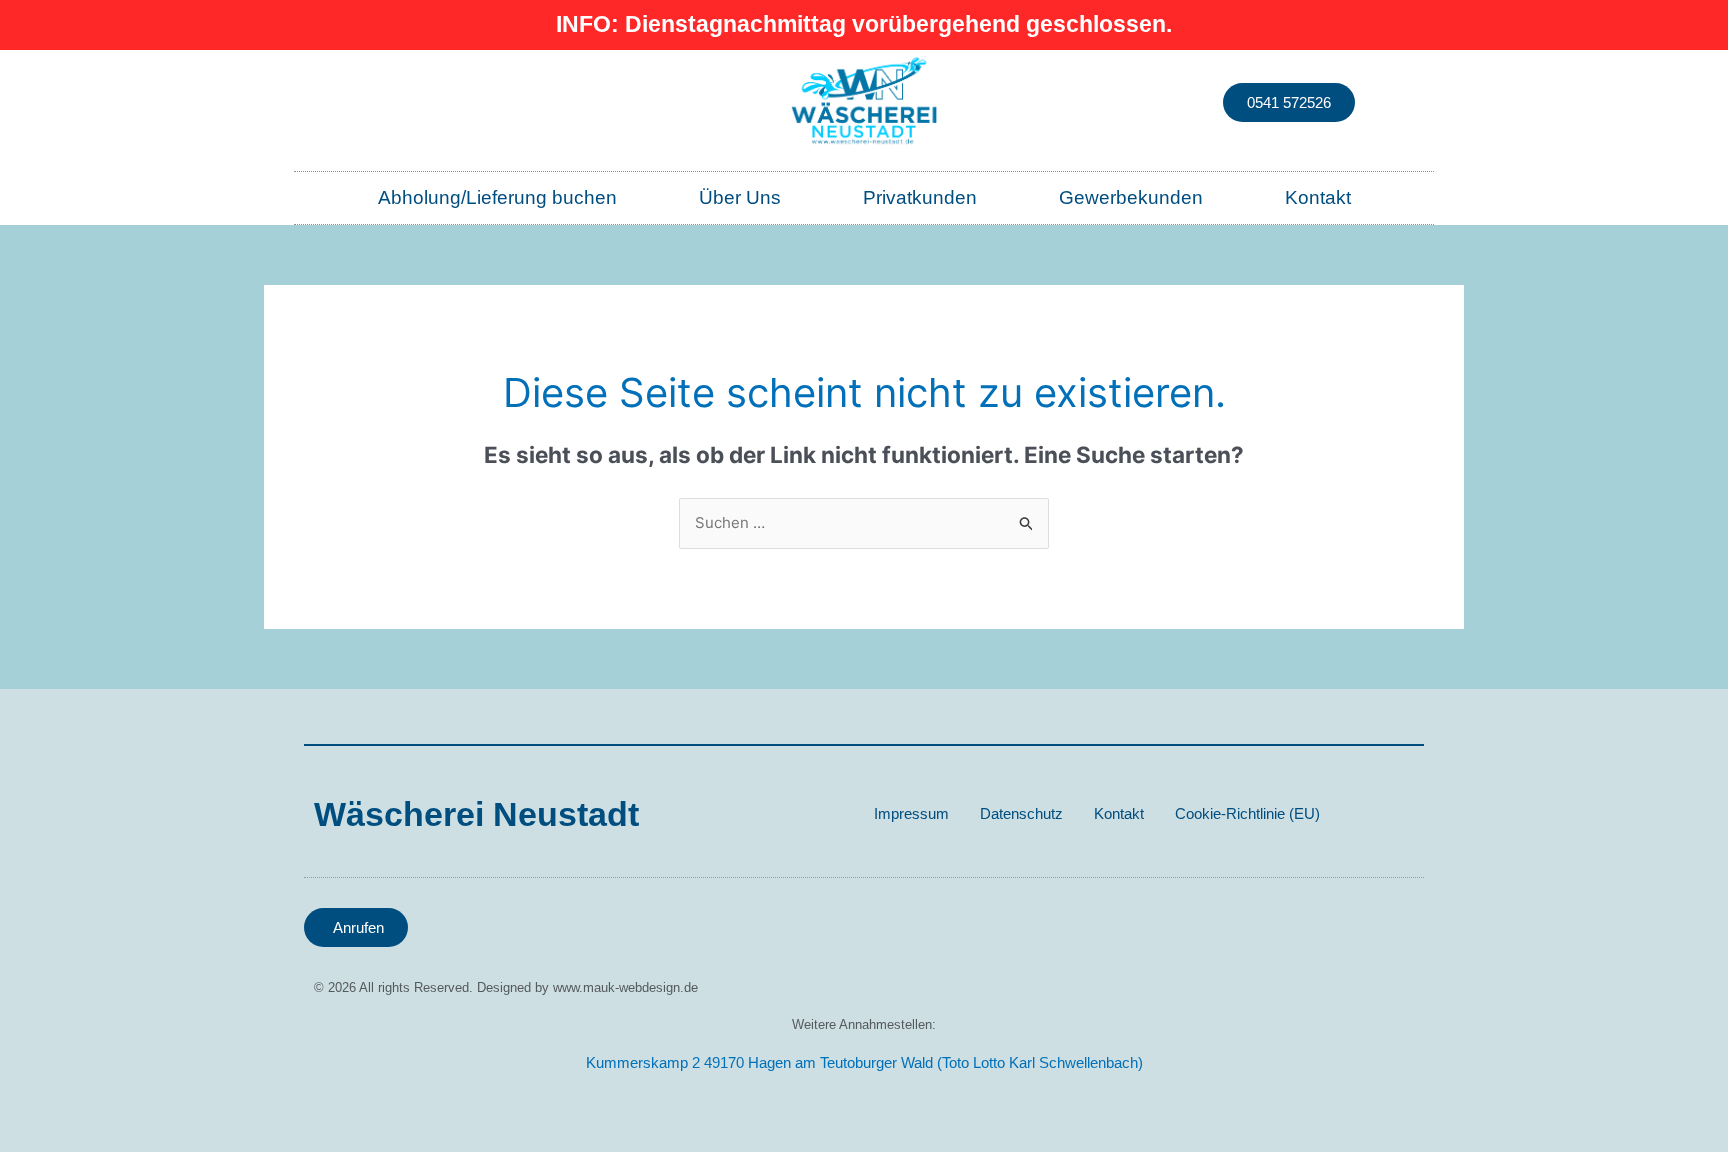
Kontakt (1318, 197)
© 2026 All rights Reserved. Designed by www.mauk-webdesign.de (506, 987)
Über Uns (740, 197)
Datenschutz (1021, 813)
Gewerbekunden (1131, 197)
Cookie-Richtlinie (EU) (1247, 813)
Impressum (911, 813)
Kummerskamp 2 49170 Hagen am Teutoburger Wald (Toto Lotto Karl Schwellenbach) (864, 1062)
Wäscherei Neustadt (476, 814)
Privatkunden (920, 197)
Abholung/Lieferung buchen (497, 197)
